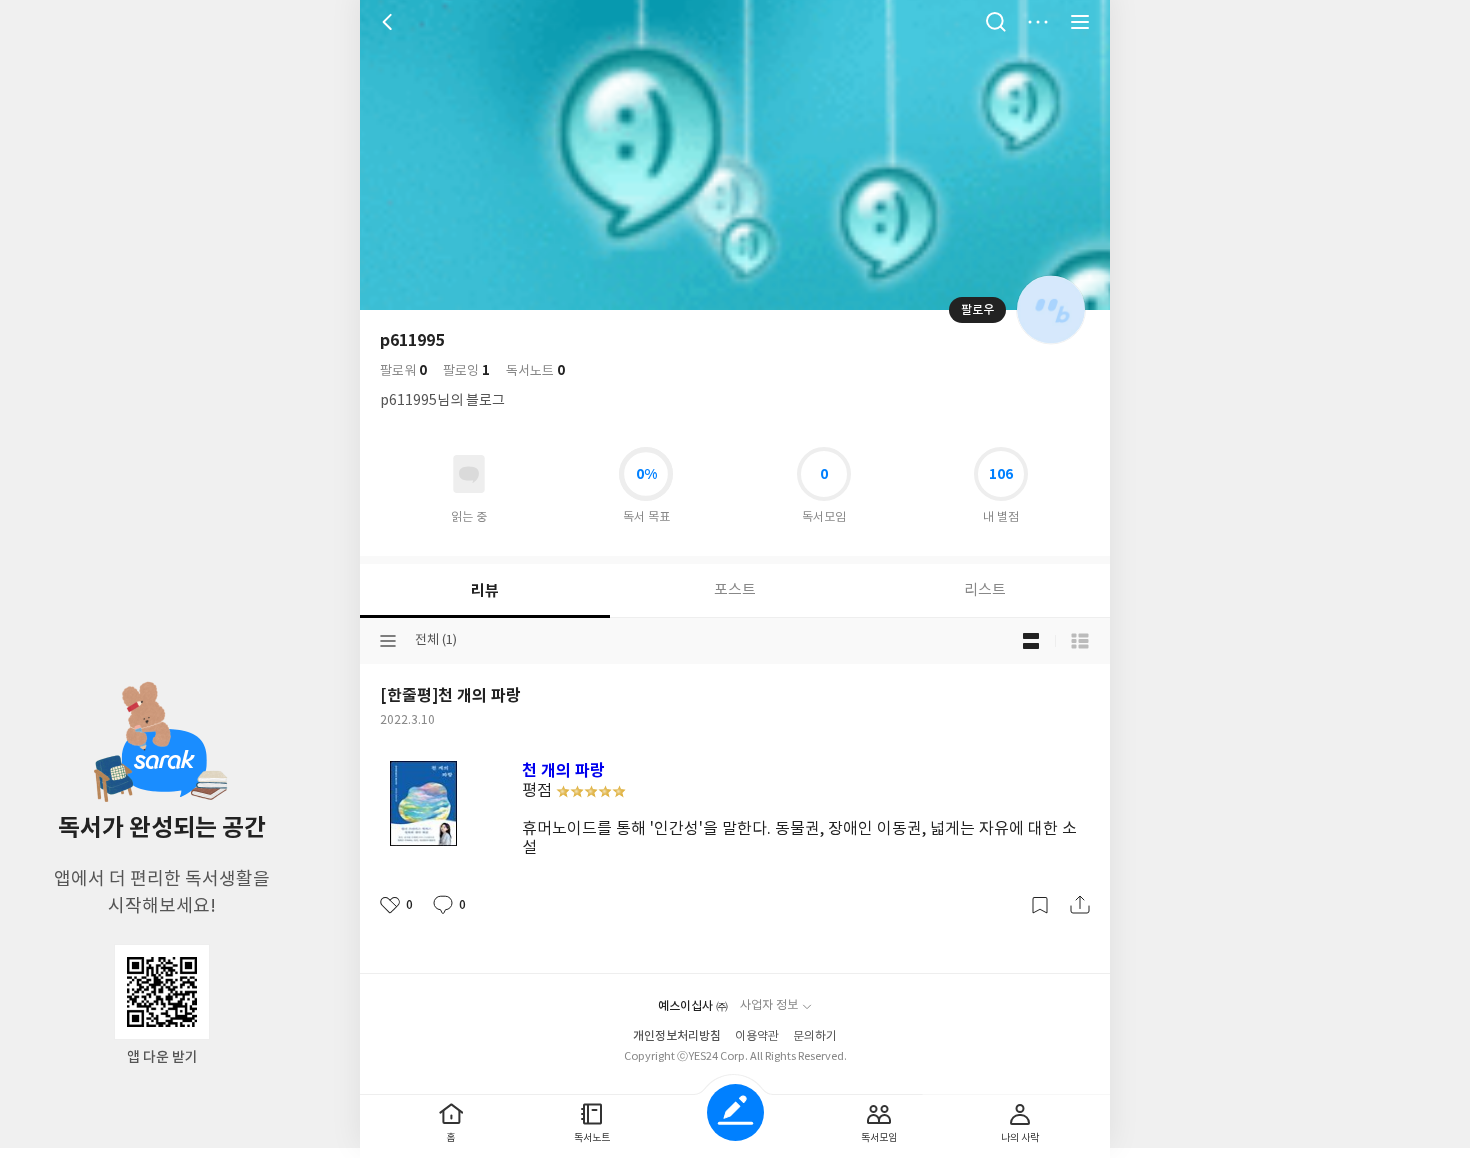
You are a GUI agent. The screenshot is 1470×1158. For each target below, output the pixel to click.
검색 (996, 22)
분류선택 (388, 641)
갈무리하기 (1040, 905)
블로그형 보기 (1031, 641)
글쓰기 (735, 1112)
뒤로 (390, 22)
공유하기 (1080, 905)
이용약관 (757, 1036)
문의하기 (815, 1036)
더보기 (1038, 22)
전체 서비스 (1080, 22)
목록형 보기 (1080, 641)
